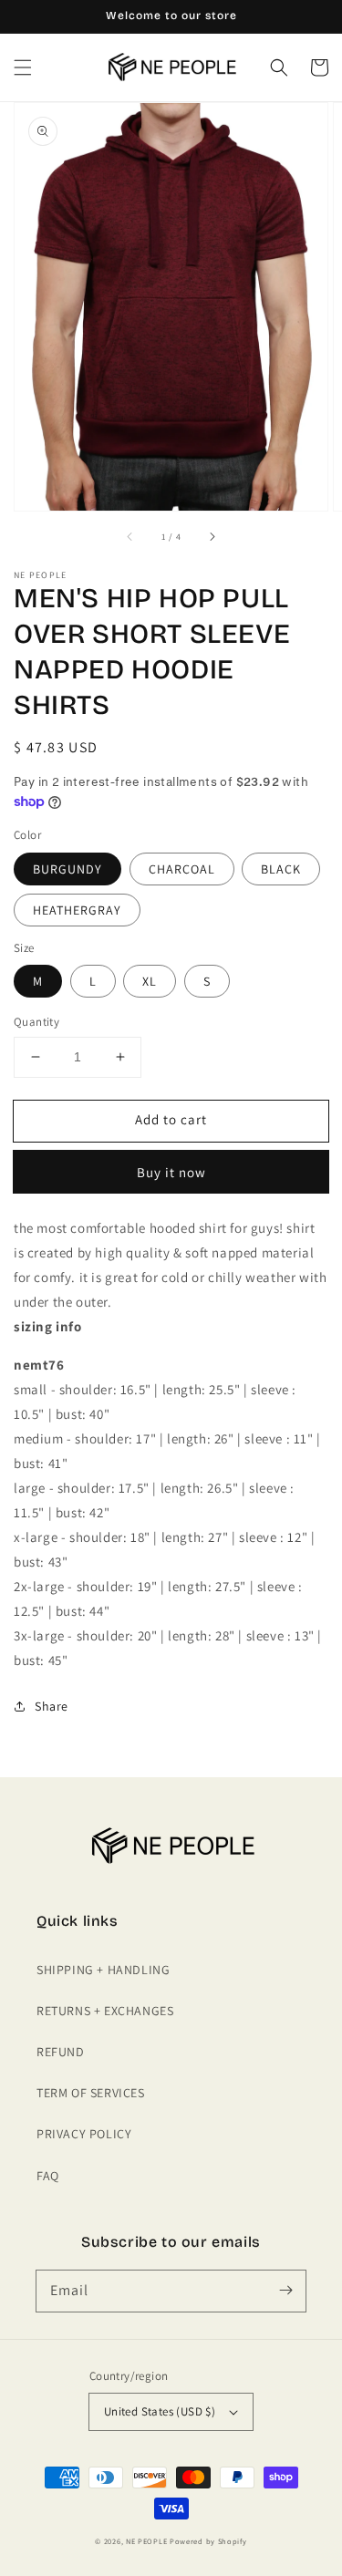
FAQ (48, 2176)
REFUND (61, 2052)
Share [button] (52, 1706)
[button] (23, 67)
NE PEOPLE (146, 2541)
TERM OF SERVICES (91, 2093)
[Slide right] (212, 536)
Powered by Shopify (208, 2541)
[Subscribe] (285, 2291)
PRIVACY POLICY (84, 2134)
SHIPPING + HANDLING (103, 1970)
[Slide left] (130, 536)
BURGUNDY (67, 869)
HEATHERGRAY (77, 910)
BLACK (281, 869)
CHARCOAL (182, 869)
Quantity (36, 1022)
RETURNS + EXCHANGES (105, 2011)
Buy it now (171, 1172)
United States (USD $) (160, 2411)
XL (150, 981)
